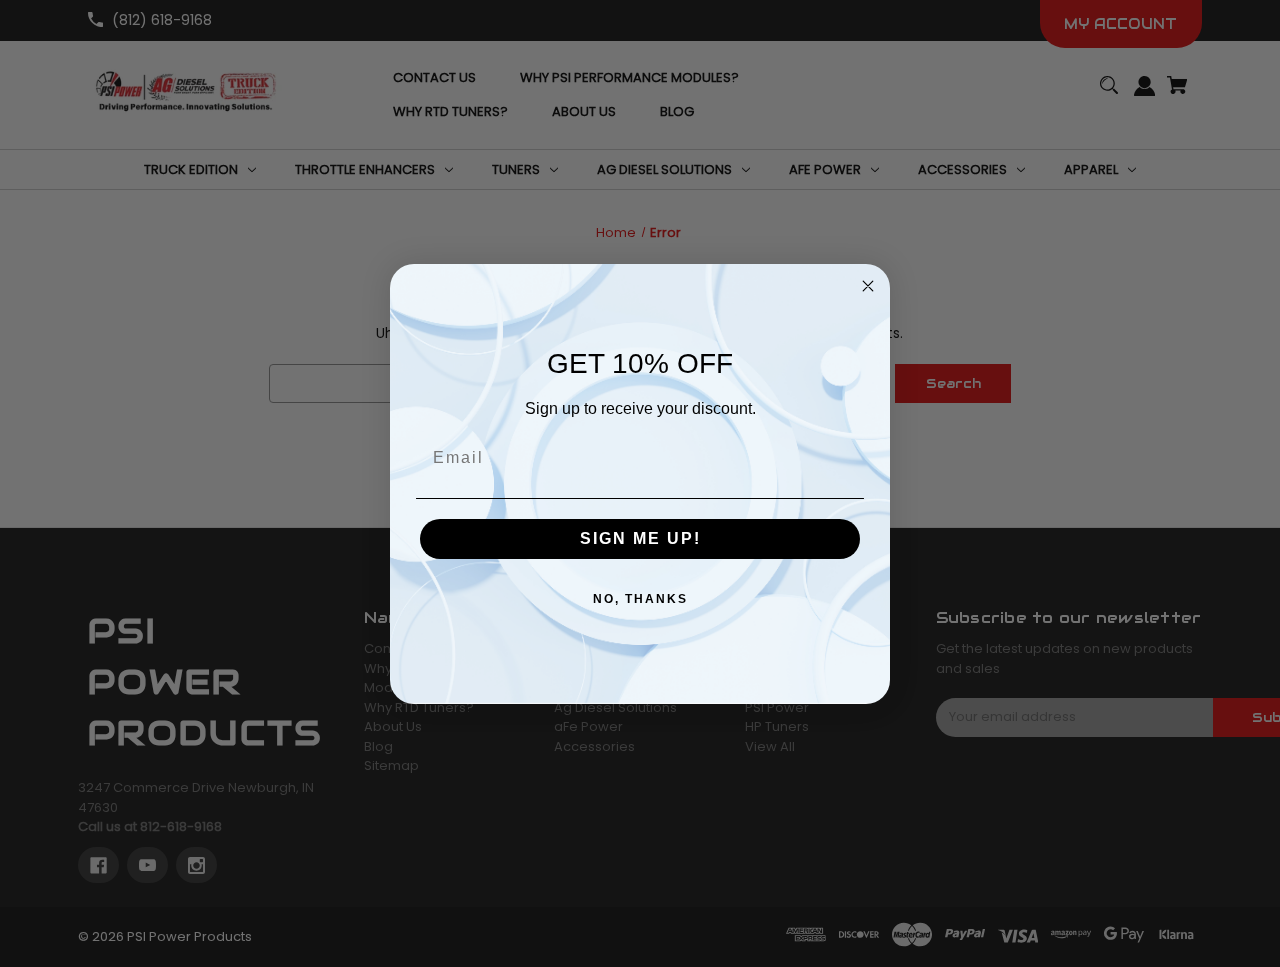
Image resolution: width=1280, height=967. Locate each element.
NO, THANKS (640, 599)
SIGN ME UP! (640, 538)
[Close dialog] (868, 286)
